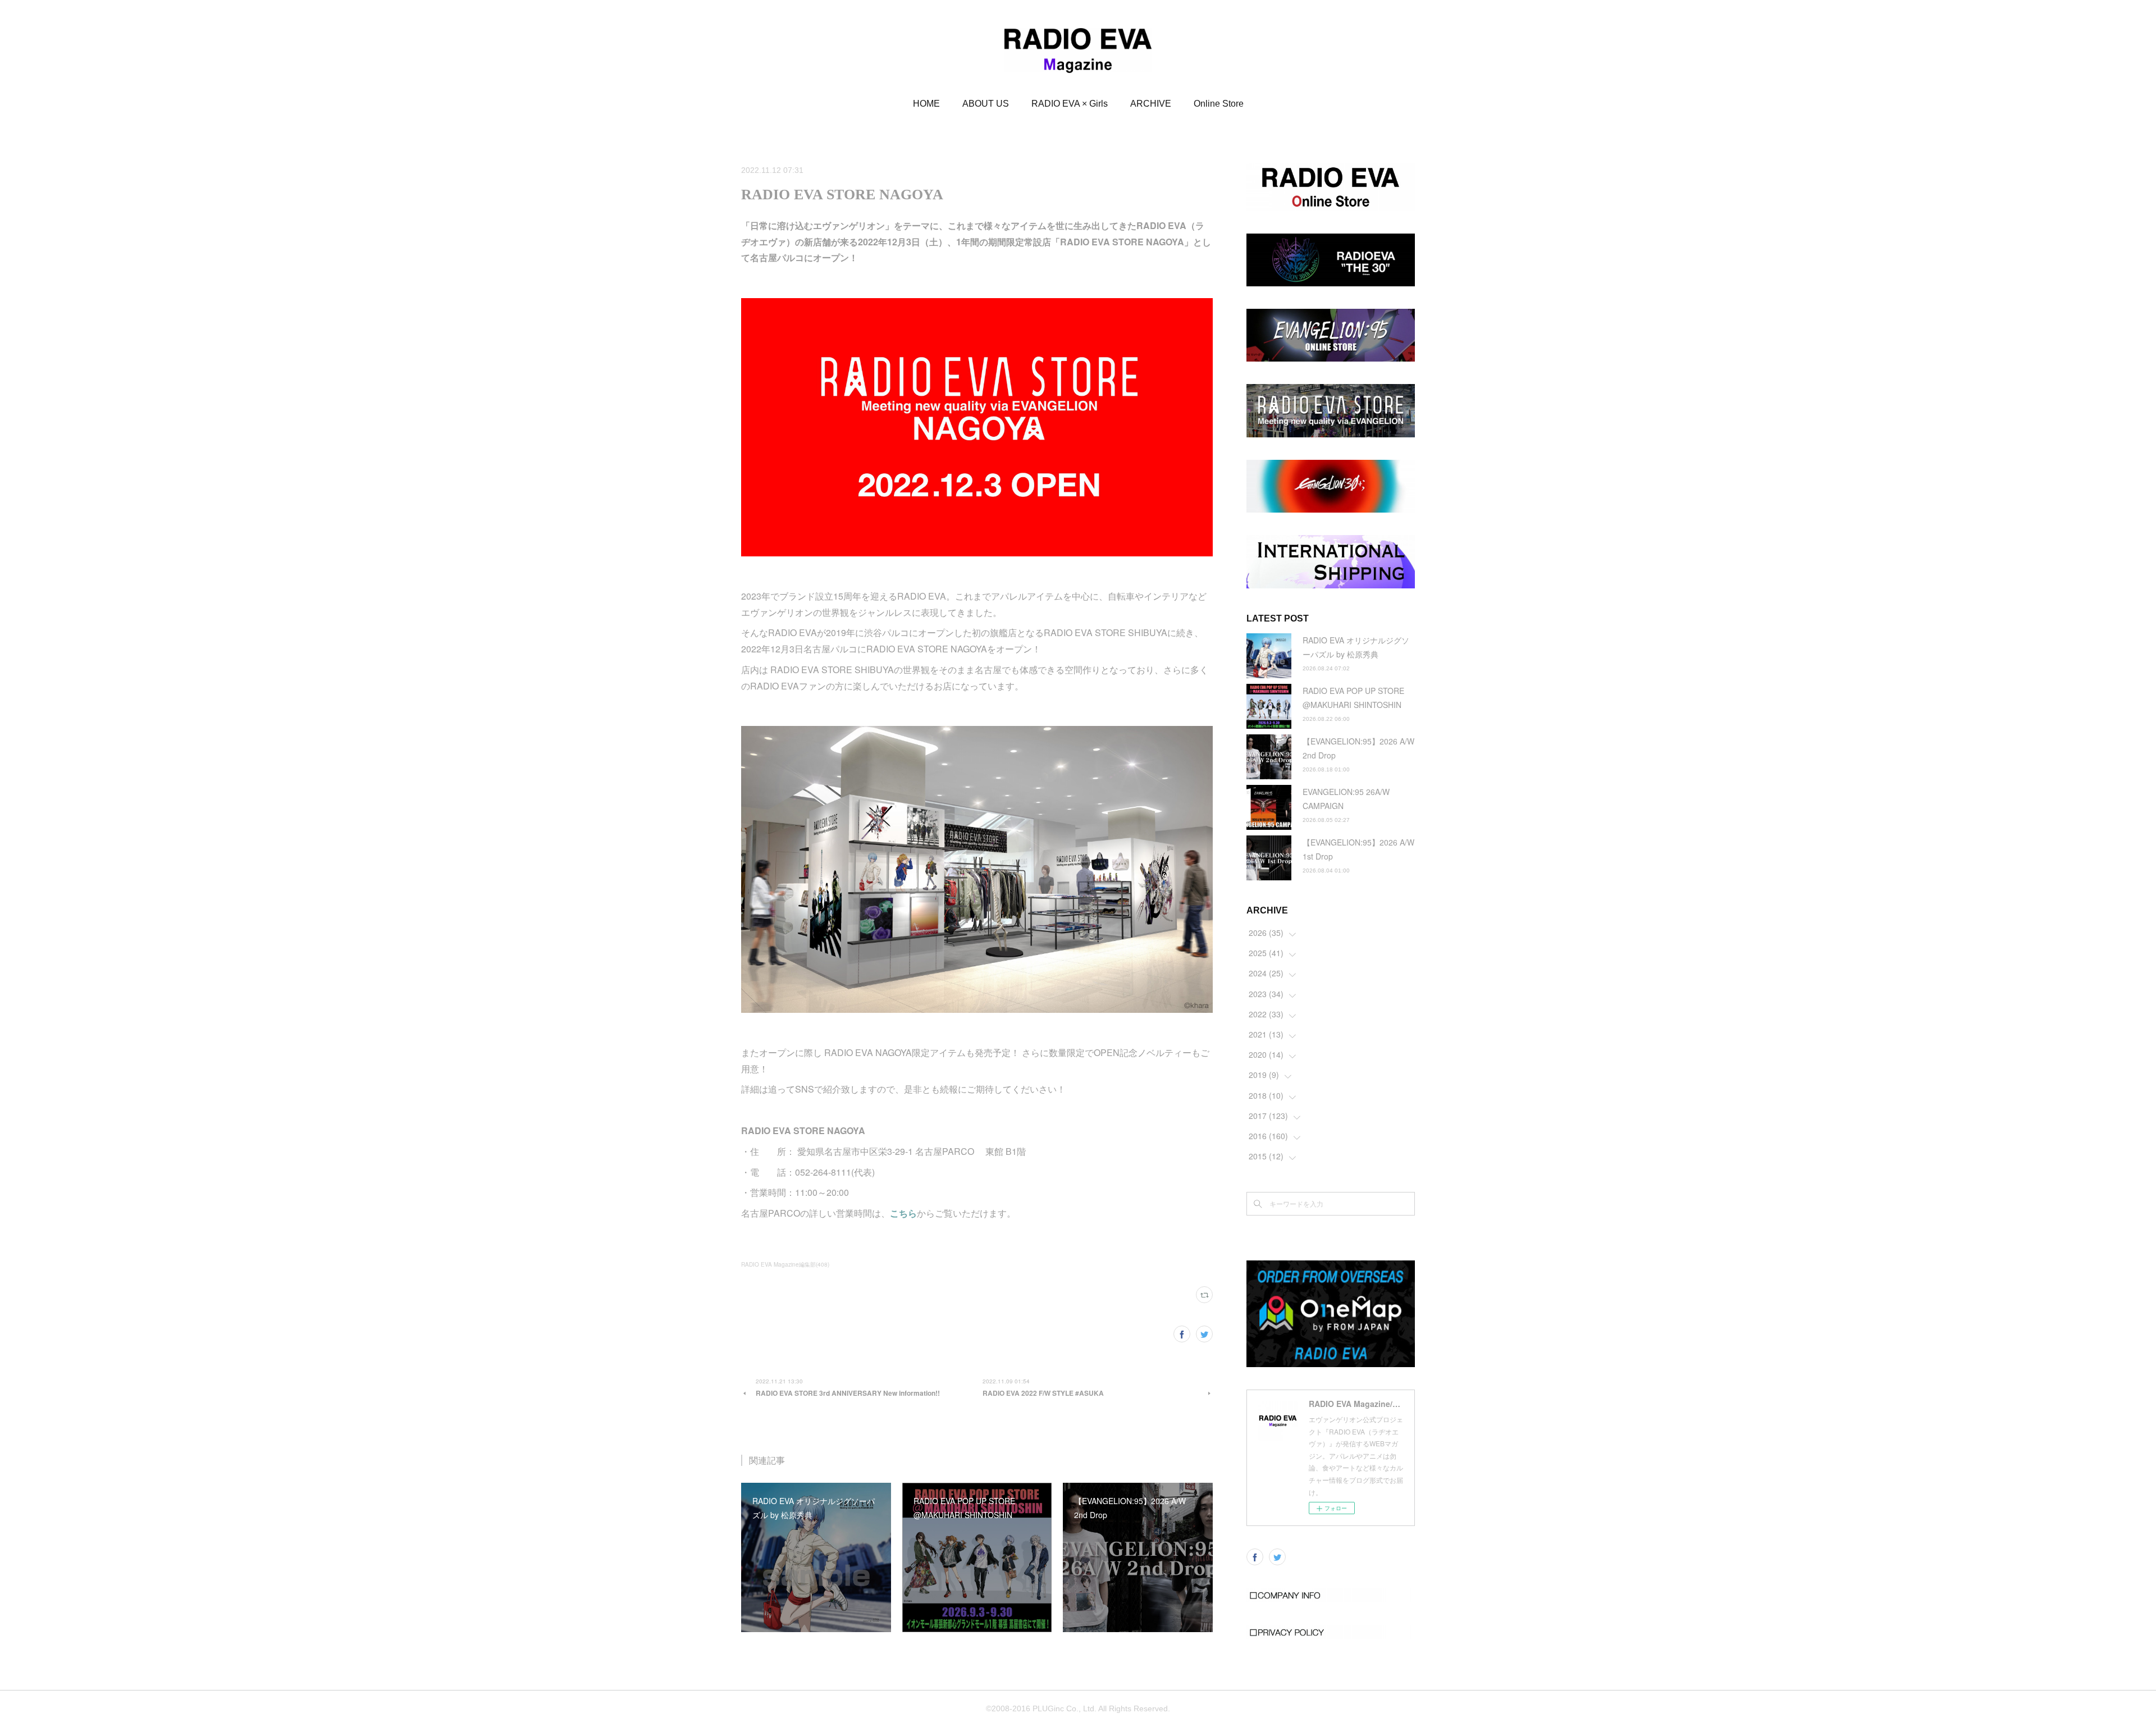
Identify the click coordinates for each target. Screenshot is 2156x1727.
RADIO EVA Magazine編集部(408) (785, 1264)
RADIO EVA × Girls (1070, 104)
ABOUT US (986, 104)
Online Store (1219, 104)
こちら (903, 1213)
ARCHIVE (1151, 104)
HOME (926, 104)
